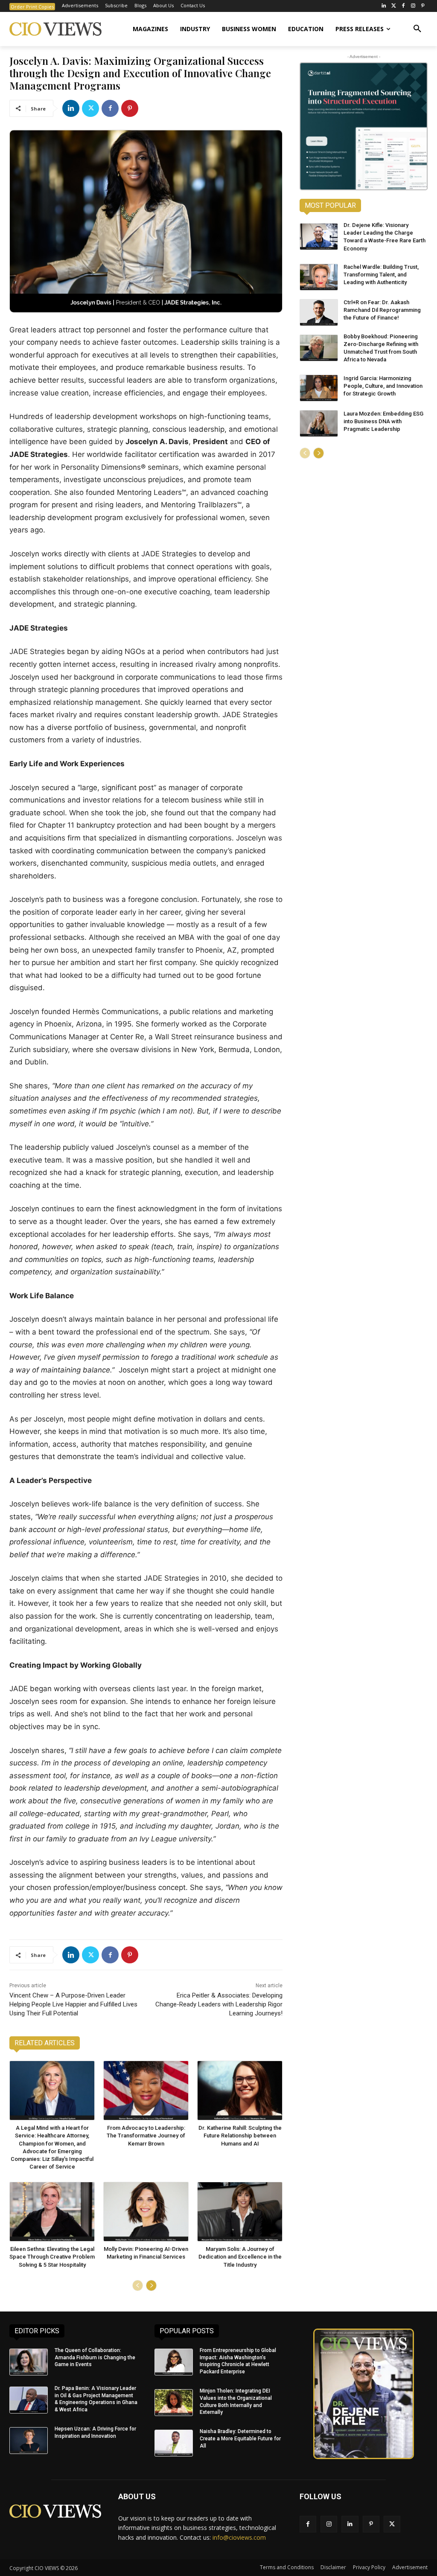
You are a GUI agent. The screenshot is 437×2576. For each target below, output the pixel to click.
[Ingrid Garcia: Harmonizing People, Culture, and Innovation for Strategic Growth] (319, 388)
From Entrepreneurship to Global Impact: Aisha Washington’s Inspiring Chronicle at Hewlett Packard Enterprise (238, 2361)
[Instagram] (413, 6)
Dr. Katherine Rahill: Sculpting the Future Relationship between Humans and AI (240, 2136)
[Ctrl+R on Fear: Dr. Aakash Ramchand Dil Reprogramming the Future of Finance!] (319, 313)
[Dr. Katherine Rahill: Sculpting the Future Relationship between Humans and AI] (240, 2090)
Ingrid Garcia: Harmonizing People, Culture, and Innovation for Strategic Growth (383, 386)
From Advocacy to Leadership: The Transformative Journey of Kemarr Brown (146, 2136)
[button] (417, 29)
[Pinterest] (423, 6)
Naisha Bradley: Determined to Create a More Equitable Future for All (240, 2439)
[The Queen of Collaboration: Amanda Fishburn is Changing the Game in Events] (29, 2362)
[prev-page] (138, 2285)
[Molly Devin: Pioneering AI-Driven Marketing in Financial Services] (146, 2212)
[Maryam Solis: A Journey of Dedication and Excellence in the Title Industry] (240, 2212)
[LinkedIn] (384, 6)
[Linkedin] (71, 108)
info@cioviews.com (239, 2537)
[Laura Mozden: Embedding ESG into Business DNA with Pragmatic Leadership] (319, 423)
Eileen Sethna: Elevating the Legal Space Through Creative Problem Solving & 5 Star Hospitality (52, 2257)
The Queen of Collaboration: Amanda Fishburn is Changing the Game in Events (95, 2358)
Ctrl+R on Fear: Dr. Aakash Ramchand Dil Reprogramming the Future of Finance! (382, 310)
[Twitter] (394, 6)
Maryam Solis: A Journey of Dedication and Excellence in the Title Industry (240, 2257)
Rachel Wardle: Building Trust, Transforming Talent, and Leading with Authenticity (381, 275)
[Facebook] (403, 6)
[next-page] (151, 2285)
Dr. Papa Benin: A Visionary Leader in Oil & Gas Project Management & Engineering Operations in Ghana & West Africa (96, 2399)
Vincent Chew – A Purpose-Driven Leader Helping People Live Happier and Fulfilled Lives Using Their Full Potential (73, 2004)
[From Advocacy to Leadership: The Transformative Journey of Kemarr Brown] (146, 2090)
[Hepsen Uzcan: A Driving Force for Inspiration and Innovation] (29, 2441)
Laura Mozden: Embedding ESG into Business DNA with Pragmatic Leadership (383, 421)
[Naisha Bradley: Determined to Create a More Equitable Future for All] (174, 2443)
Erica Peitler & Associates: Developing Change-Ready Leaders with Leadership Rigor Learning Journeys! (219, 2004)
